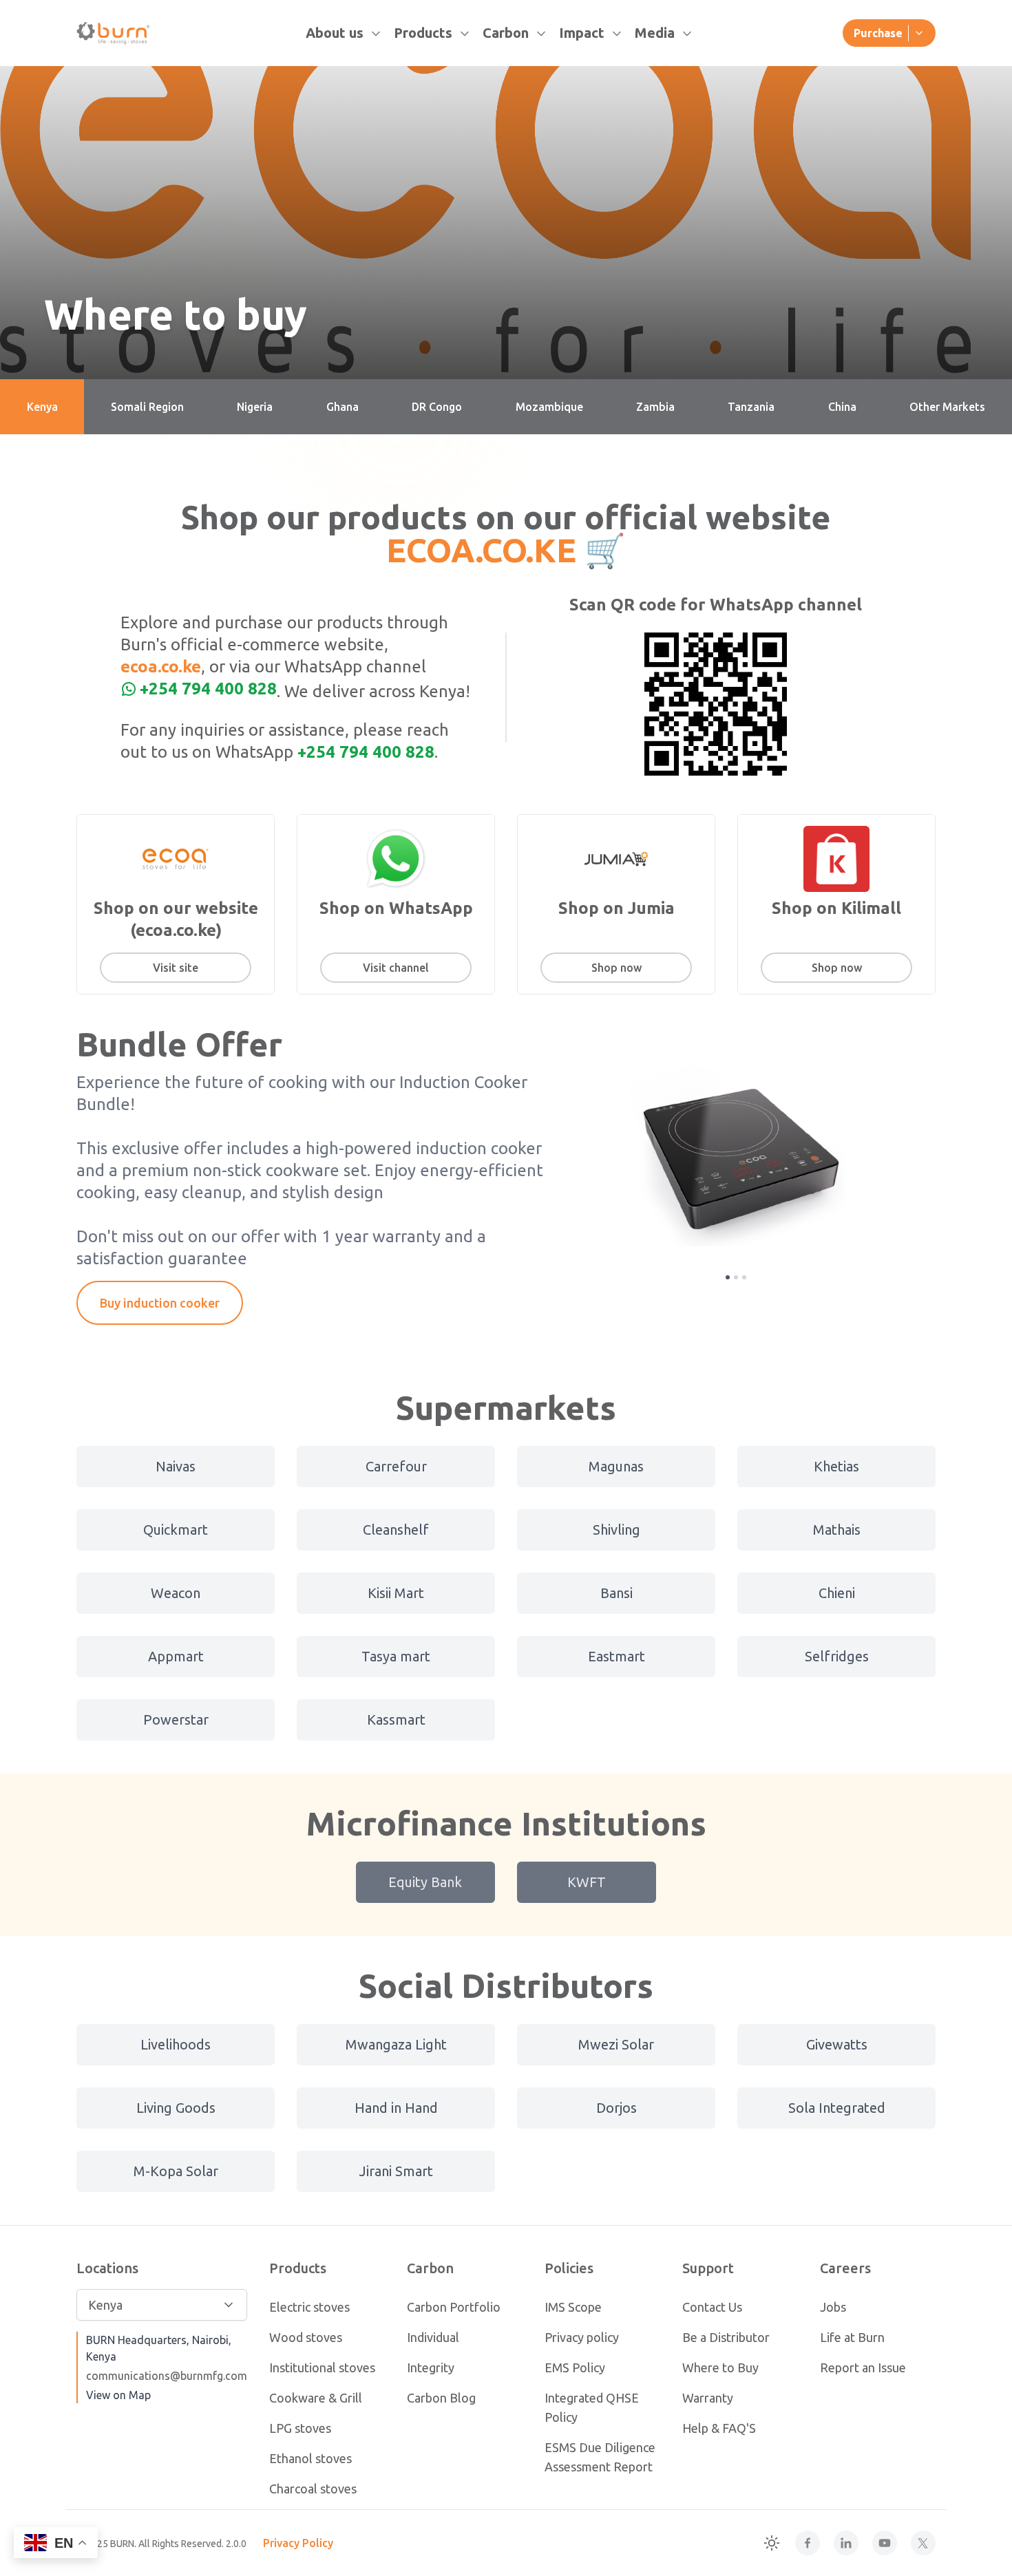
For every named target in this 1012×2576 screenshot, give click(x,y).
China (842, 407)
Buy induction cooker (160, 1303)
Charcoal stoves (313, 2489)
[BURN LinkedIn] (846, 2543)
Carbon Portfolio (454, 2307)
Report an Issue (863, 2367)
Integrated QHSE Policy (592, 2407)
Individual (433, 2337)
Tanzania (751, 407)
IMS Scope (573, 2307)
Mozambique (549, 407)
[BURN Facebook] (808, 2543)
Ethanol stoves (310, 2458)
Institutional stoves (322, 2367)
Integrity (431, 2367)
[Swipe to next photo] (889, 1156)
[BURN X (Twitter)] (923, 2543)
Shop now (616, 968)
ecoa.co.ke (161, 667)
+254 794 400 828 (208, 689)
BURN (122, 2544)
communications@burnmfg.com (167, 2376)
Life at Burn (852, 2337)
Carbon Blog (441, 2398)
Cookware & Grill (316, 2398)
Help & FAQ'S (719, 2428)
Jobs (833, 2307)
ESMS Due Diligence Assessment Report (600, 2457)
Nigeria (255, 407)
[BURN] (114, 33)
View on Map (118, 2395)
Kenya (42, 407)
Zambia (655, 407)
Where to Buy (720, 2367)
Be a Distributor (726, 2337)
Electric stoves (309, 2307)
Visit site (176, 968)
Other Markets (947, 407)
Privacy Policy (298, 2543)
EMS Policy (575, 2367)
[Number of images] (728, 1277)
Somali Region (147, 407)
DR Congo (437, 407)
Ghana (342, 407)
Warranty (708, 2398)
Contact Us (712, 2307)
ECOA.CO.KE (481, 550)
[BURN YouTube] (885, 2543)
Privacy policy (582, 2337)
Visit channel (396, 968)
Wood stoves (306, 2337)
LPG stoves (300, 2428)
